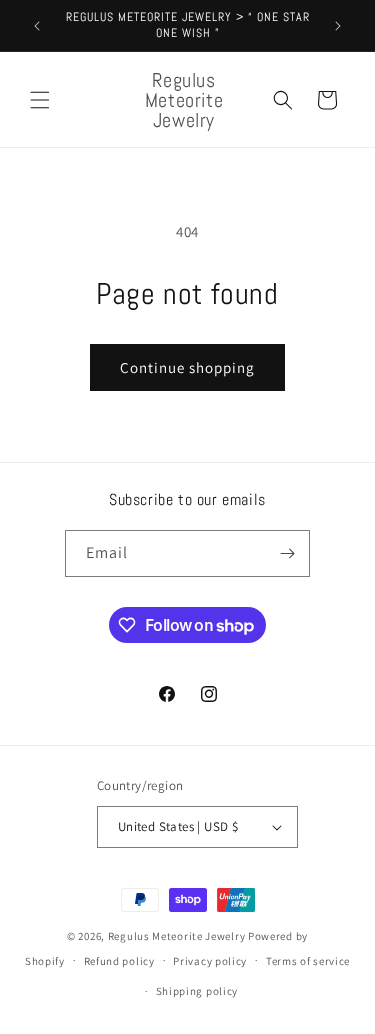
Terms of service (308, 961)
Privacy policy (210, 961)
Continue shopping (187, 367)
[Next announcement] (338, 26)
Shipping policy (197, 991)
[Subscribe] (287, 553)
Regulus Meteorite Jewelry (177, 936)
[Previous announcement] (37, 26)
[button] (40, 100)
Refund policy (119, 961)
